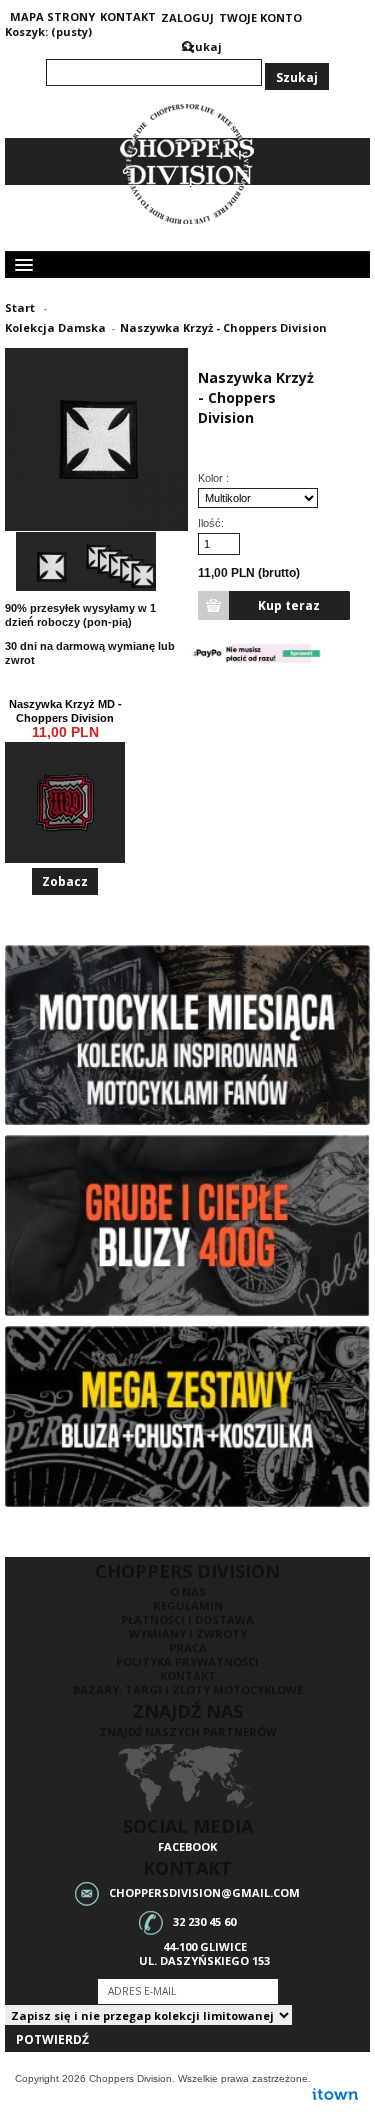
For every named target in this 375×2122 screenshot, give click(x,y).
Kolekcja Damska (55, 327)
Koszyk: (26, 31)
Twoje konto (260, 18)
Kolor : (215, 478)
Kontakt (188, 1675)
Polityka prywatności (187, 1661)
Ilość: (211, 523)
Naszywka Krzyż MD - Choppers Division (65, 711)
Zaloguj (187, 18)
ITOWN (335, 2094)
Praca (188, 1647)
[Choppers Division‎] (188, 164)
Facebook (187, 1846)
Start (20, 307)
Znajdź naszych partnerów (188, 1731)
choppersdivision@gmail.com (204, 1891)
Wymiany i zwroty (188, 1633)
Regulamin (188, 1605)
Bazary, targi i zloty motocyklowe (188, 1689)
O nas (188, 1591)
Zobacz (65, 881)
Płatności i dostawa (187, 1619)
